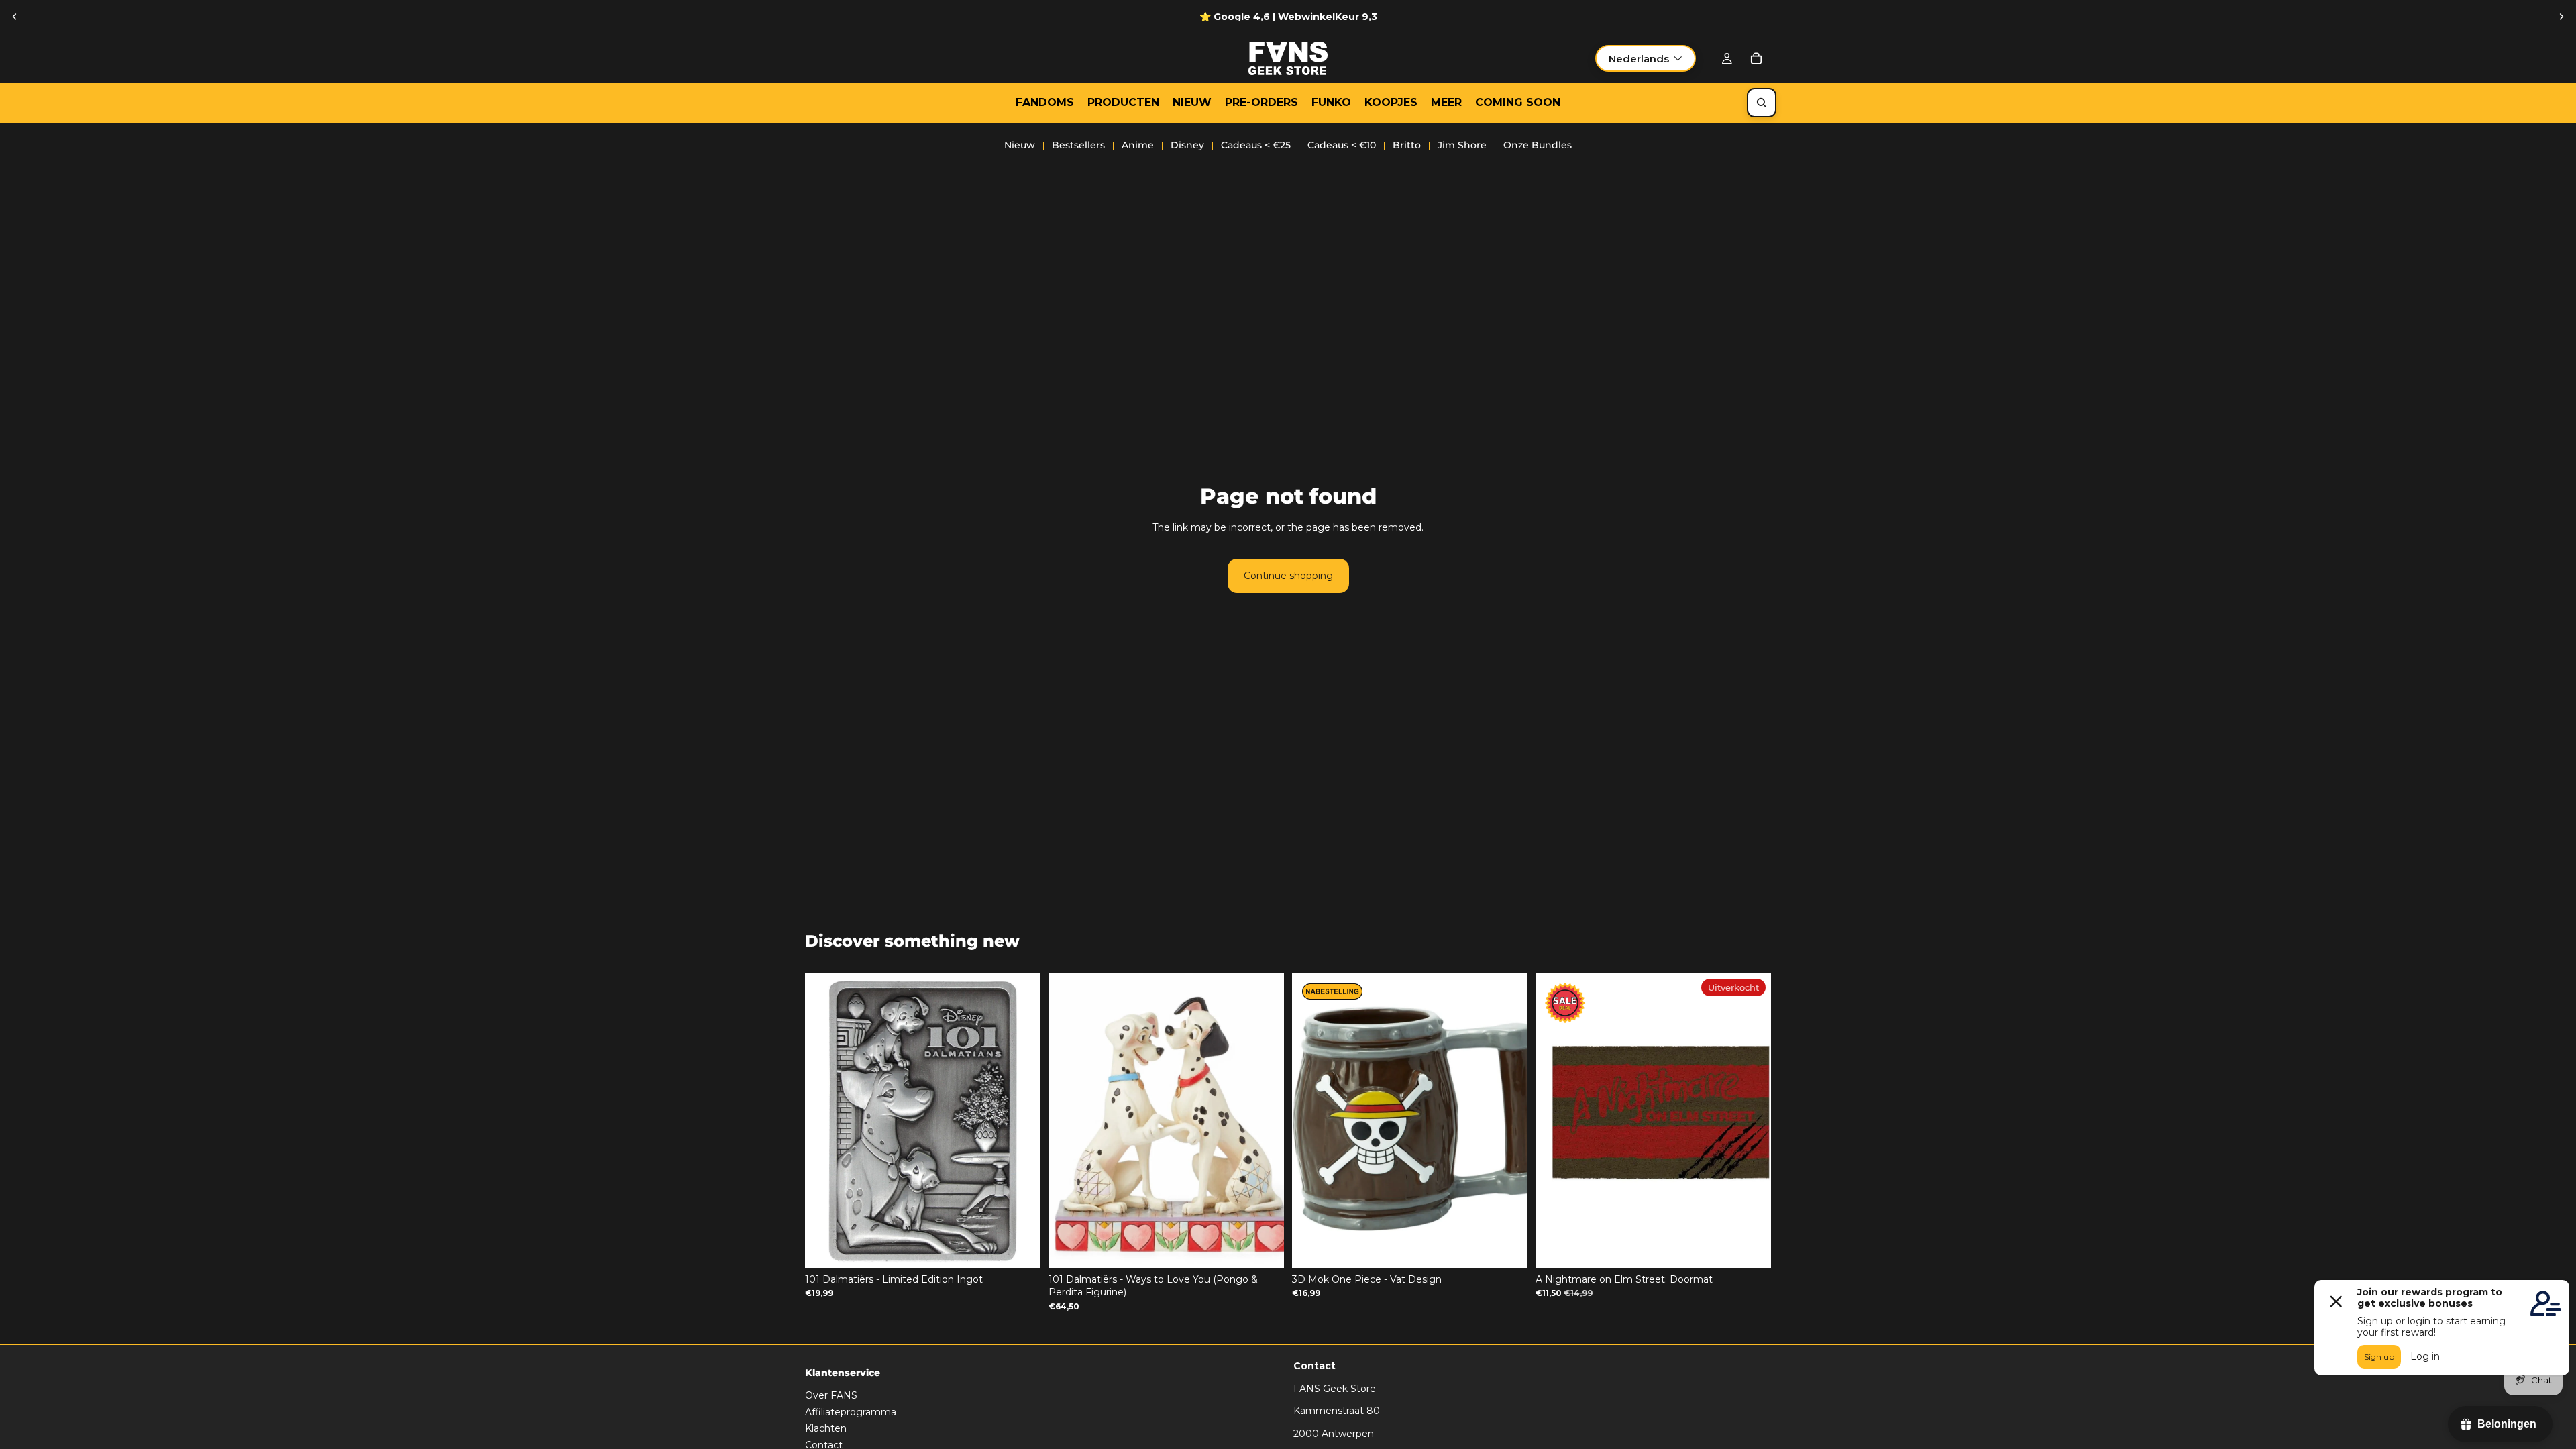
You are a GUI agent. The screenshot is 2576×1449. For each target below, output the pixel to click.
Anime (1138, 145)
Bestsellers (1078, 145)
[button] (1646, 58)
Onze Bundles (1538, 145)
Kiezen (1518, 1246)
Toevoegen (1031, 1246)
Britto (1407, 145)
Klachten (826, 1429)
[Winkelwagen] (1756, 58)
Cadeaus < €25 (1256, 145)
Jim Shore (1462, 145)
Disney (1187, 145)
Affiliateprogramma (851, 1412)
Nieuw (1020, 145)
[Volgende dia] (2561, 17)
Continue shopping (1288, 576)
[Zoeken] (1762, 103)
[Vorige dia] (15, 17)
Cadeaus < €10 (1342, 145)
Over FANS (831, 1395)
